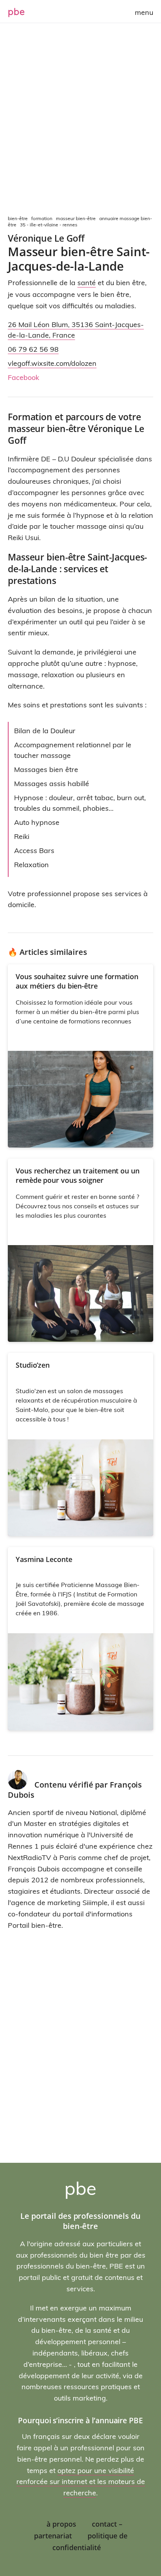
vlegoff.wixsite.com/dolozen (52, 363)
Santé (87, 283)
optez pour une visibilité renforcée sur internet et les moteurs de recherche (81, 2482)
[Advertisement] (80, 120)
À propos (61, 2524)
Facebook (23, 377)
